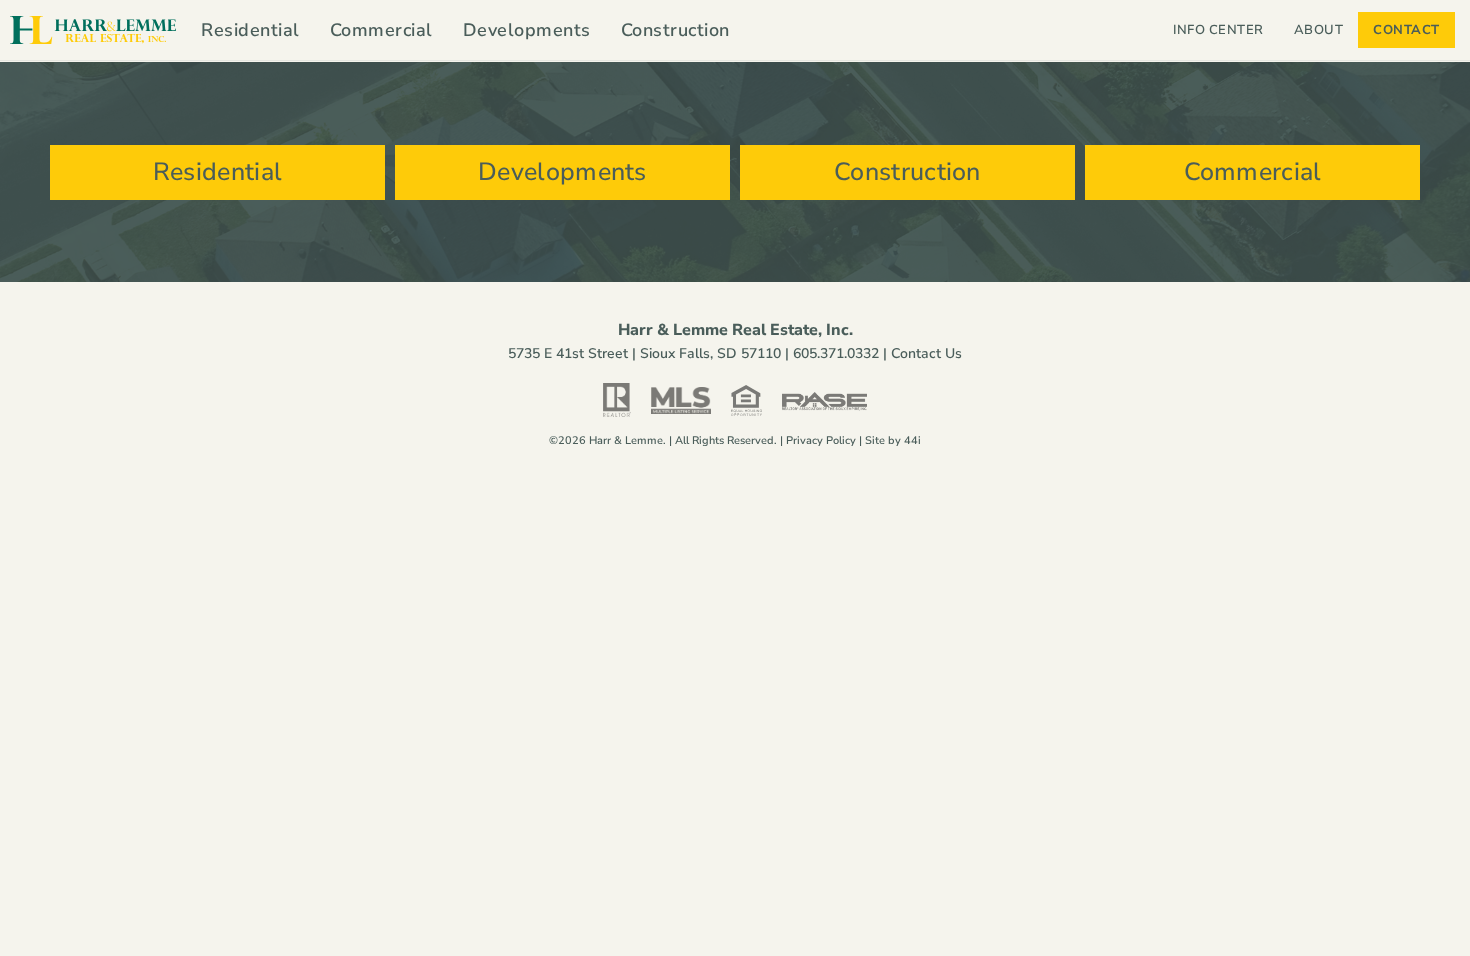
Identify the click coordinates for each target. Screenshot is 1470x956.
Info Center (1218, 30)
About (1319, 30)
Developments (527, 30)
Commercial (381, 30)
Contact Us (926, 353)
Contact (1406, 30)
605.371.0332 (836, 353)
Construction (675, 30)
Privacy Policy (821, 440)
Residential (250, 30)
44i (912, 440)
